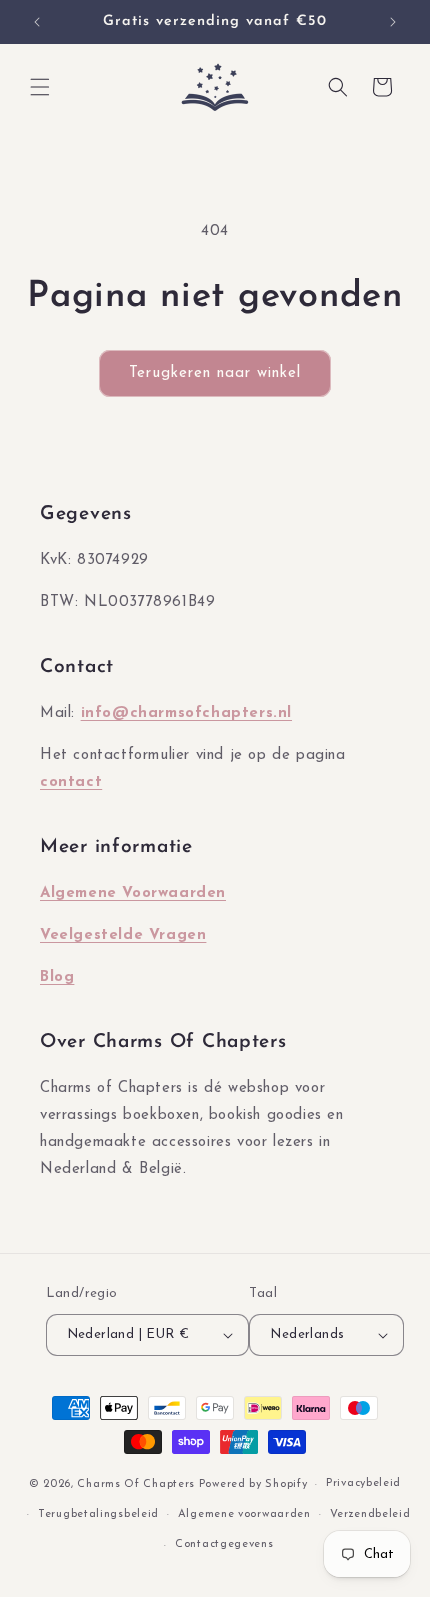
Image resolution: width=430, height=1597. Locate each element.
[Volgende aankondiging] (393, 22)
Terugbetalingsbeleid (98, 1514)
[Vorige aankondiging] (37, 22)
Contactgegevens (224, 1544)
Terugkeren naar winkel (215, 373)
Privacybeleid (363, 1483)
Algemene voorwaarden (244, 1514)
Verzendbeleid (370, 1514)
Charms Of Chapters (136, 1484)
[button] (40, 87)
